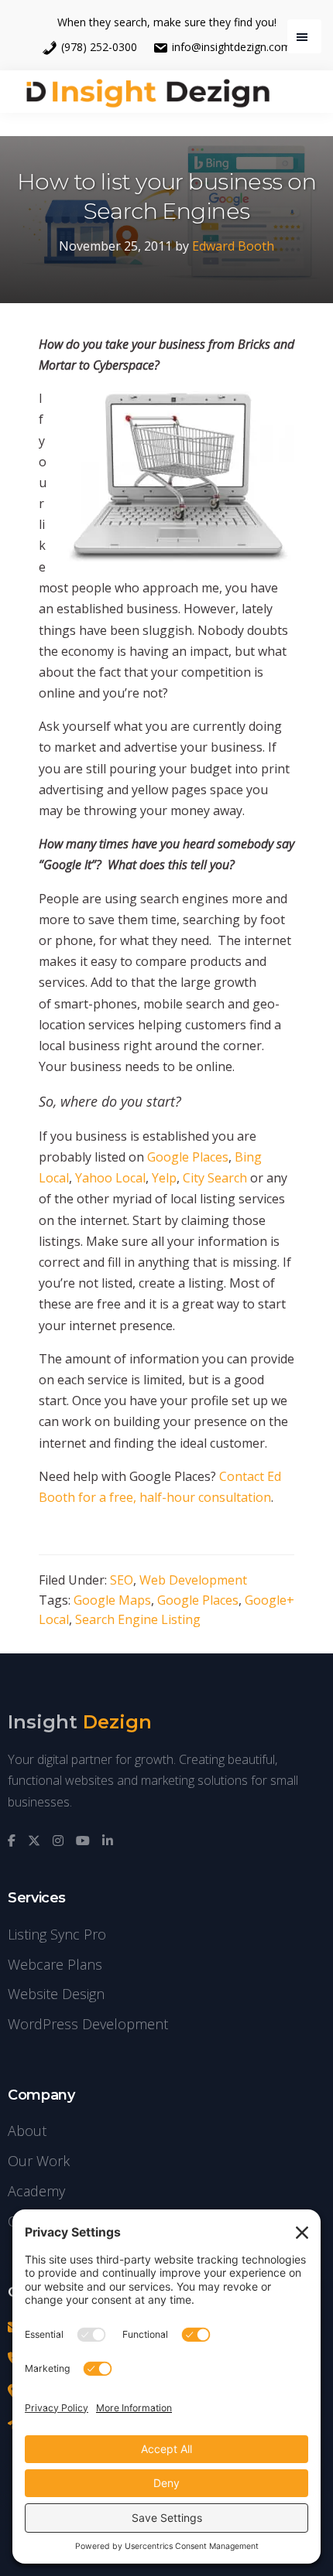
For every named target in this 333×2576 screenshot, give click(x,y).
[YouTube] (83, 1841)
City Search (215, 1178)
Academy (36, 2191)
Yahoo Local (110, 1178)
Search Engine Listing (138, 1619)
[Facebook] (12, 1841)
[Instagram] (58, 1841)
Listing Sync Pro (57, 1934)
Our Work (39, 2161)
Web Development (193, 1580)
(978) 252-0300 (99, 47)
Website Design (56, 1994)
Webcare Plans (55, 1964)
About (27, 2131)
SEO (122, 1580)
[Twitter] (34, 1841)
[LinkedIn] (108, 1841)
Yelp (164, 1178)
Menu (304, 36)
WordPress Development (88, 2024)
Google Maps (112, 1600)
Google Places (188, 1157)
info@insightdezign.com (232, 47)
